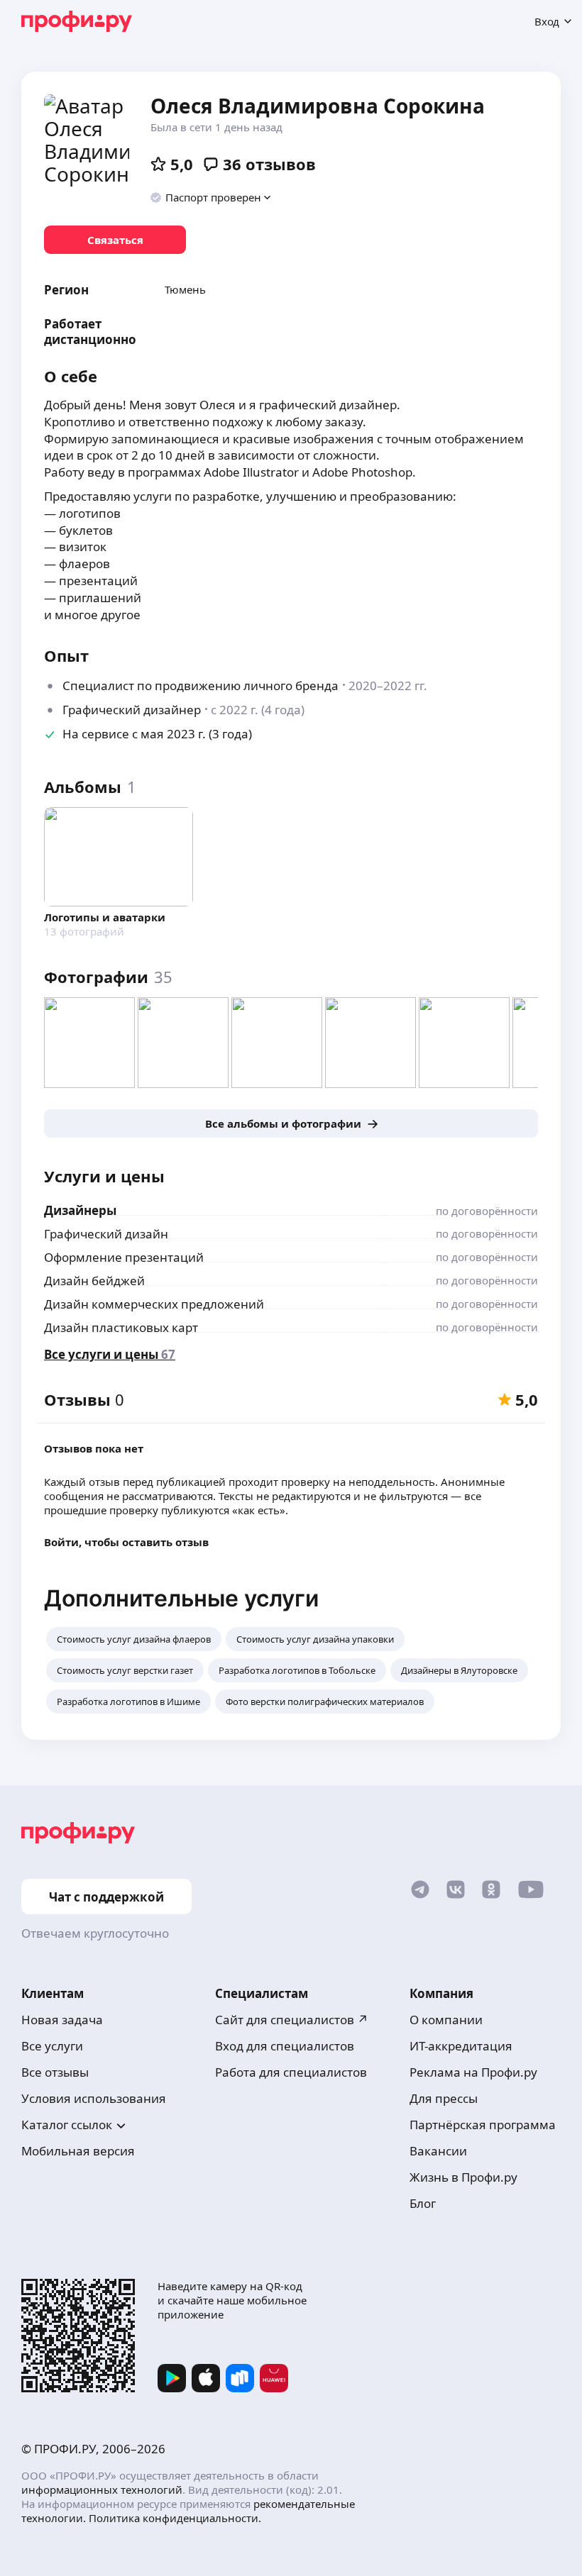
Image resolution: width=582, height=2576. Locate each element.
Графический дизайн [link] (106, 1234)
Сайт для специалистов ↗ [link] (292, 2020)
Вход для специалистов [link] (285, 2046)
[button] (211, 197)
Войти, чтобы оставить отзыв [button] (126, 1542)
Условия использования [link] (94, 2098)
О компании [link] (446, 2020)
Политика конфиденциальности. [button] (175, 2518)
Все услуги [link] (52, 2046)
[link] (115, 240)
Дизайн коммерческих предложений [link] (154, 1304)
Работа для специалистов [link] (291, 2072)
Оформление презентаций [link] (124, 1257)
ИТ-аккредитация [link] (461, 2046)
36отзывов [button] (269, 164)
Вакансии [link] (438, 2151)
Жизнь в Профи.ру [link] (463, 2177)
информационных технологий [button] (102, 2489)
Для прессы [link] (444, 2098)
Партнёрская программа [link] (483, 2125)
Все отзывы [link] (55, 2072)
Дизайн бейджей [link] (94, 1281)
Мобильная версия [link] (78, 2151)
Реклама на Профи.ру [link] (473, 2072)
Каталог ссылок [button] (67, 2125)
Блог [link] (423, 2203)
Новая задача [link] (62, 2020)
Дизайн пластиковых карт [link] (121, 1327)
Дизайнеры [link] (80, 1210)
